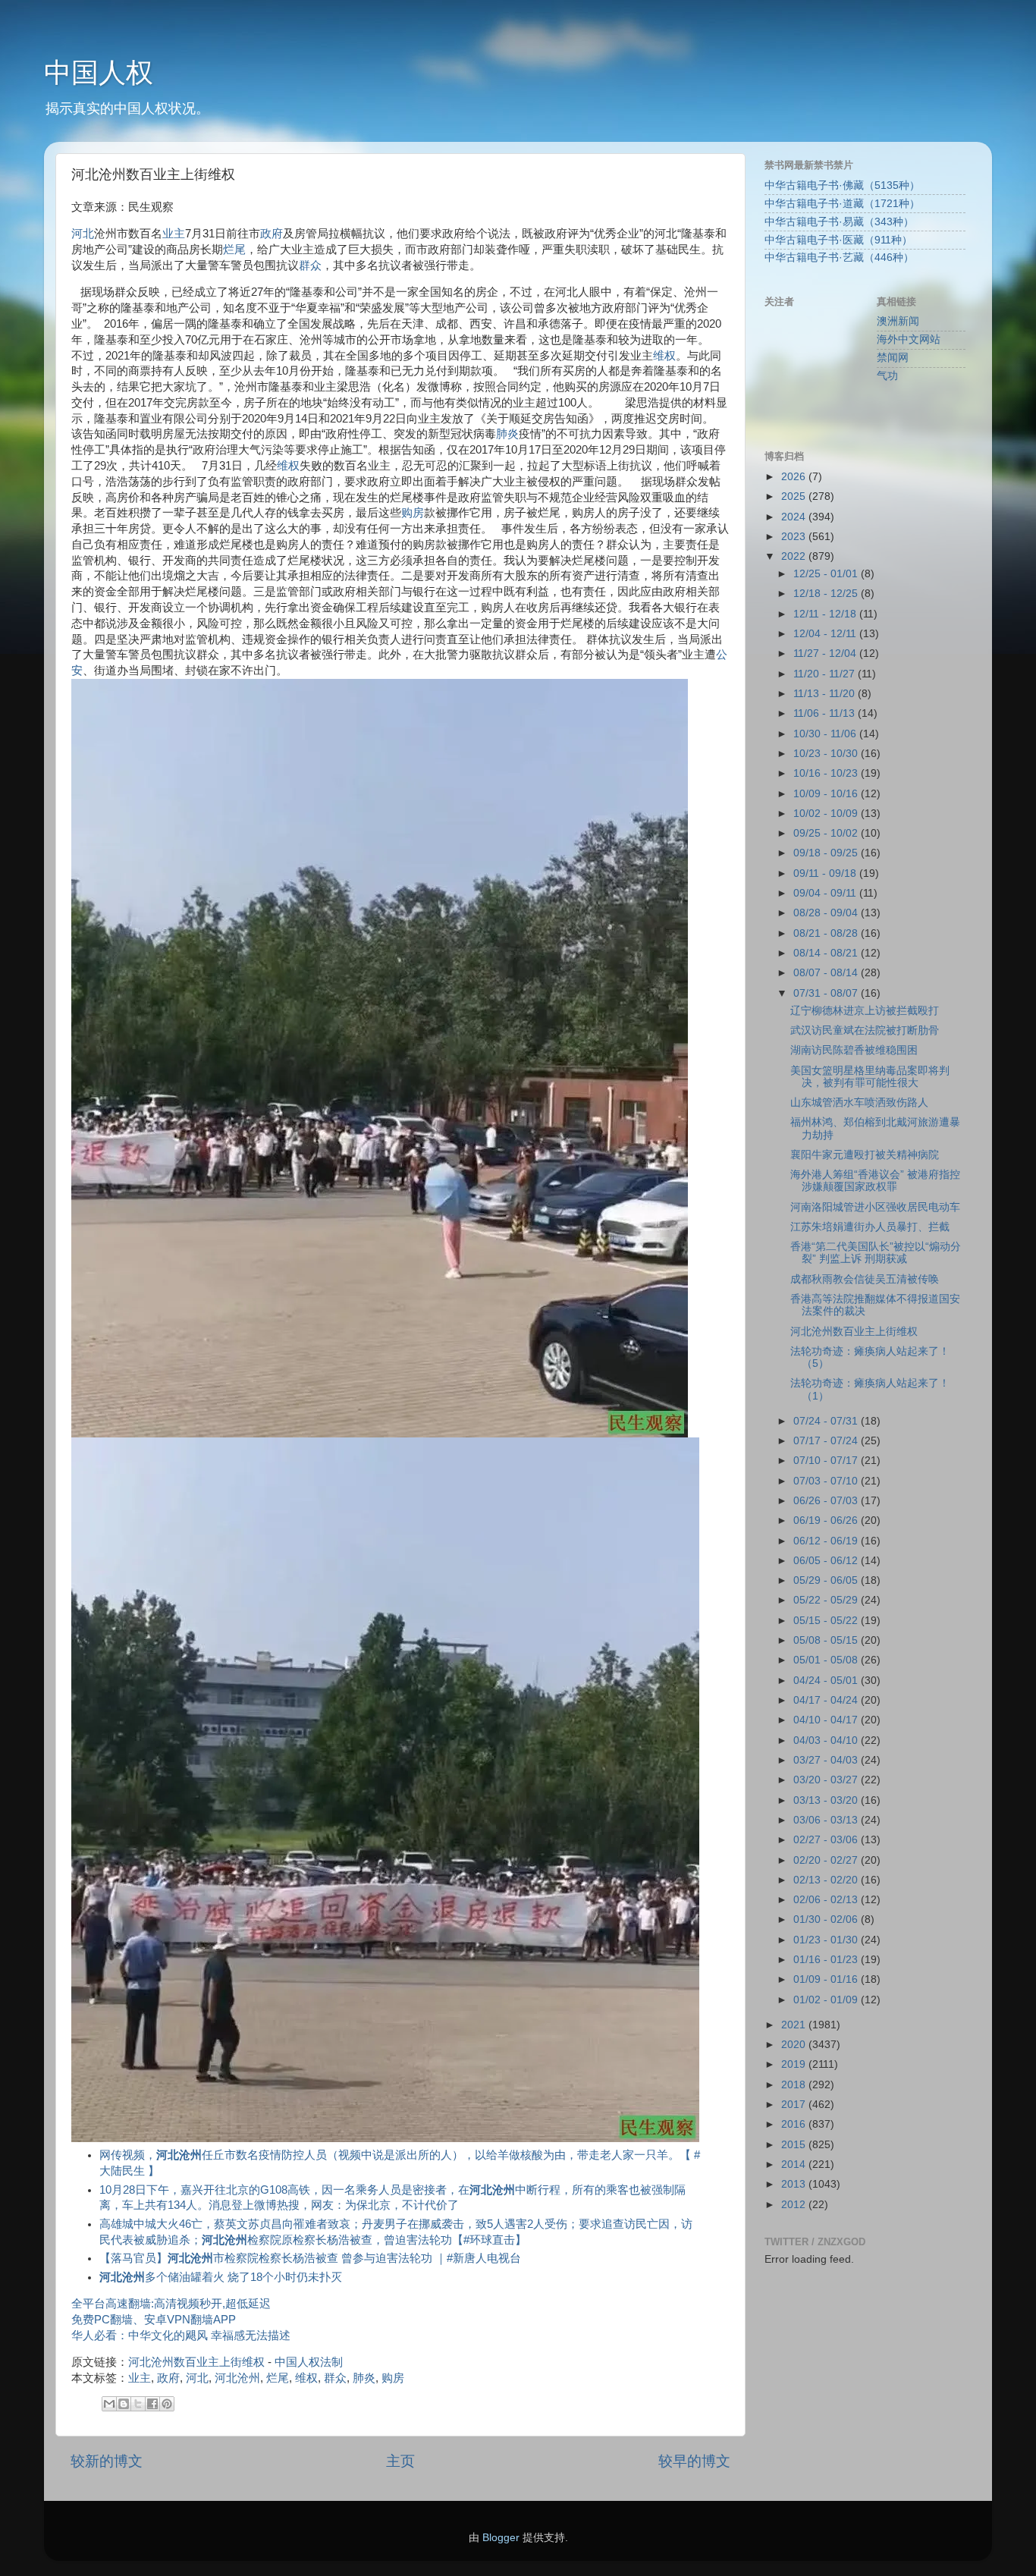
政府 (272, 234)
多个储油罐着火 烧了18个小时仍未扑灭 (221, 2277)
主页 (400, 2461)
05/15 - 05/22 (827, 1621)
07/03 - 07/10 (827, 1481)
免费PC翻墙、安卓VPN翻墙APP (154, 2320)
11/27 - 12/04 (826, 653)
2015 (795, 2145)
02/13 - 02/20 (827, 1880)
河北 (83, 234)
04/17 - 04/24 (827, 1700)
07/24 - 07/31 (827, 1421)
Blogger (501, 2538)
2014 (795, 2164)
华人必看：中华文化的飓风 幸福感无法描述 (181, 2336)
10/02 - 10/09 (827, 814)
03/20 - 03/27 (827, 1780)
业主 (174, 234)
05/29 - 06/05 (827, 1580)
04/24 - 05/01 (827, 1681)
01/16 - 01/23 (827, 1960)
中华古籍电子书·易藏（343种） (839, 222)
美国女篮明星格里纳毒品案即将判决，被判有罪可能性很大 (870, 1077)
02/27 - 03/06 (827, 1840)
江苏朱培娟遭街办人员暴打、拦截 (870, 1227)
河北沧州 (237, 2378)
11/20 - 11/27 (826, 674)
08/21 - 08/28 (827, 933)
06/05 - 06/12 (827, 1561)
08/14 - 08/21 (827, 953)
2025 (795, 496)
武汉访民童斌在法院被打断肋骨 (865, 1030)
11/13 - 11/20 (826, 694)
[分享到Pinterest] (167, 2404)
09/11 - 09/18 (826, 873)
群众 (310, 265)
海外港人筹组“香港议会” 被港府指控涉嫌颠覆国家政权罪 (875, 1181)
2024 (795, 517)
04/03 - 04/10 (827, 1740)
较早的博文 (694, 2461)
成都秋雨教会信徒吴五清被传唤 (865, 1279)
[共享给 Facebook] (152, 2404)
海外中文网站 (909, 339)
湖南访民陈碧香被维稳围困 (854, 1050)
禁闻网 (893, 358)
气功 (887, 376)
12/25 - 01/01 (827, 574)
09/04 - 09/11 (826, 893)
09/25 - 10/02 (827, 833)
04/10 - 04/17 (827, 1720)
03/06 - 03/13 (827, 1820)
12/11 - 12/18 (826, 614)
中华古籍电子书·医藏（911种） (838, 240)
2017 (795, 2105)
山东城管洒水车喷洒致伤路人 (859, 1103)
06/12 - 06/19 (827, 1541)
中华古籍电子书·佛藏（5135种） (842, 185)
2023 (795, 537)
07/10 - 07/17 (827, 1461)
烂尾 (234, 250)
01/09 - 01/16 (827, 1979)
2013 (795, 2184)
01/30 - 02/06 (827, 1919)
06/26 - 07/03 (827, 1501)
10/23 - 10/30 (827, 754)
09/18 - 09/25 (827, 853)
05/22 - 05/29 (827, 1600)
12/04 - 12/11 (826, 634)
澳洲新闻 (898, 321)
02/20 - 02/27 (827, 1860)
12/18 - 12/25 (827, 594)
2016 (795, 2124)
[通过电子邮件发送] (109, 2404)
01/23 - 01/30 (827, 1940)
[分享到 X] (138, 2404)
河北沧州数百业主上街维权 (196, 2362)
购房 (413, 513)
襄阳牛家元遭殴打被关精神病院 (865, 1155)
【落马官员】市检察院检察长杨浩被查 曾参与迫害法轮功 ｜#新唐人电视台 (310, 2258)
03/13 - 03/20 (827, 1800)
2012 (795, 2205)
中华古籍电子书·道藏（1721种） (842, 204)
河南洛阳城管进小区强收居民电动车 (875, 1207)
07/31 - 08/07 (827, 993)
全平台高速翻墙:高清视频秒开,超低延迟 (171, 2304)
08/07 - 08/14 (827, 973)
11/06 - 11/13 (826, 713)
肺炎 (507, 434)
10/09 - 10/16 (827, 794)
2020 (795, 2045)
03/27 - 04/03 (827, 1760)
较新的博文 (107, 2461)
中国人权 (99, 72)
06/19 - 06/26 (827, 1520)
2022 (795, 556)
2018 (795, 2085)
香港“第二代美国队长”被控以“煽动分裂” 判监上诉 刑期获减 (876, 1253)
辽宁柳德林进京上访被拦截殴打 (865, 1011)
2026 (795, 477)
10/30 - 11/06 (826, 734)
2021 (795, 2025)
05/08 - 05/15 (827, 1640)
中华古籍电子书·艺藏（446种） (839, 258)
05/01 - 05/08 (827, 1660)
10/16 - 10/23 (827, 773)
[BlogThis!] (124, 2404)
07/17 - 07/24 (827, 1441)
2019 (795, 2064)
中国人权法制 (309, 2362)
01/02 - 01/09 (827, 2000)
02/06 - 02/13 (827, 1900)
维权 (664, 356)
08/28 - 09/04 (827, 913)
